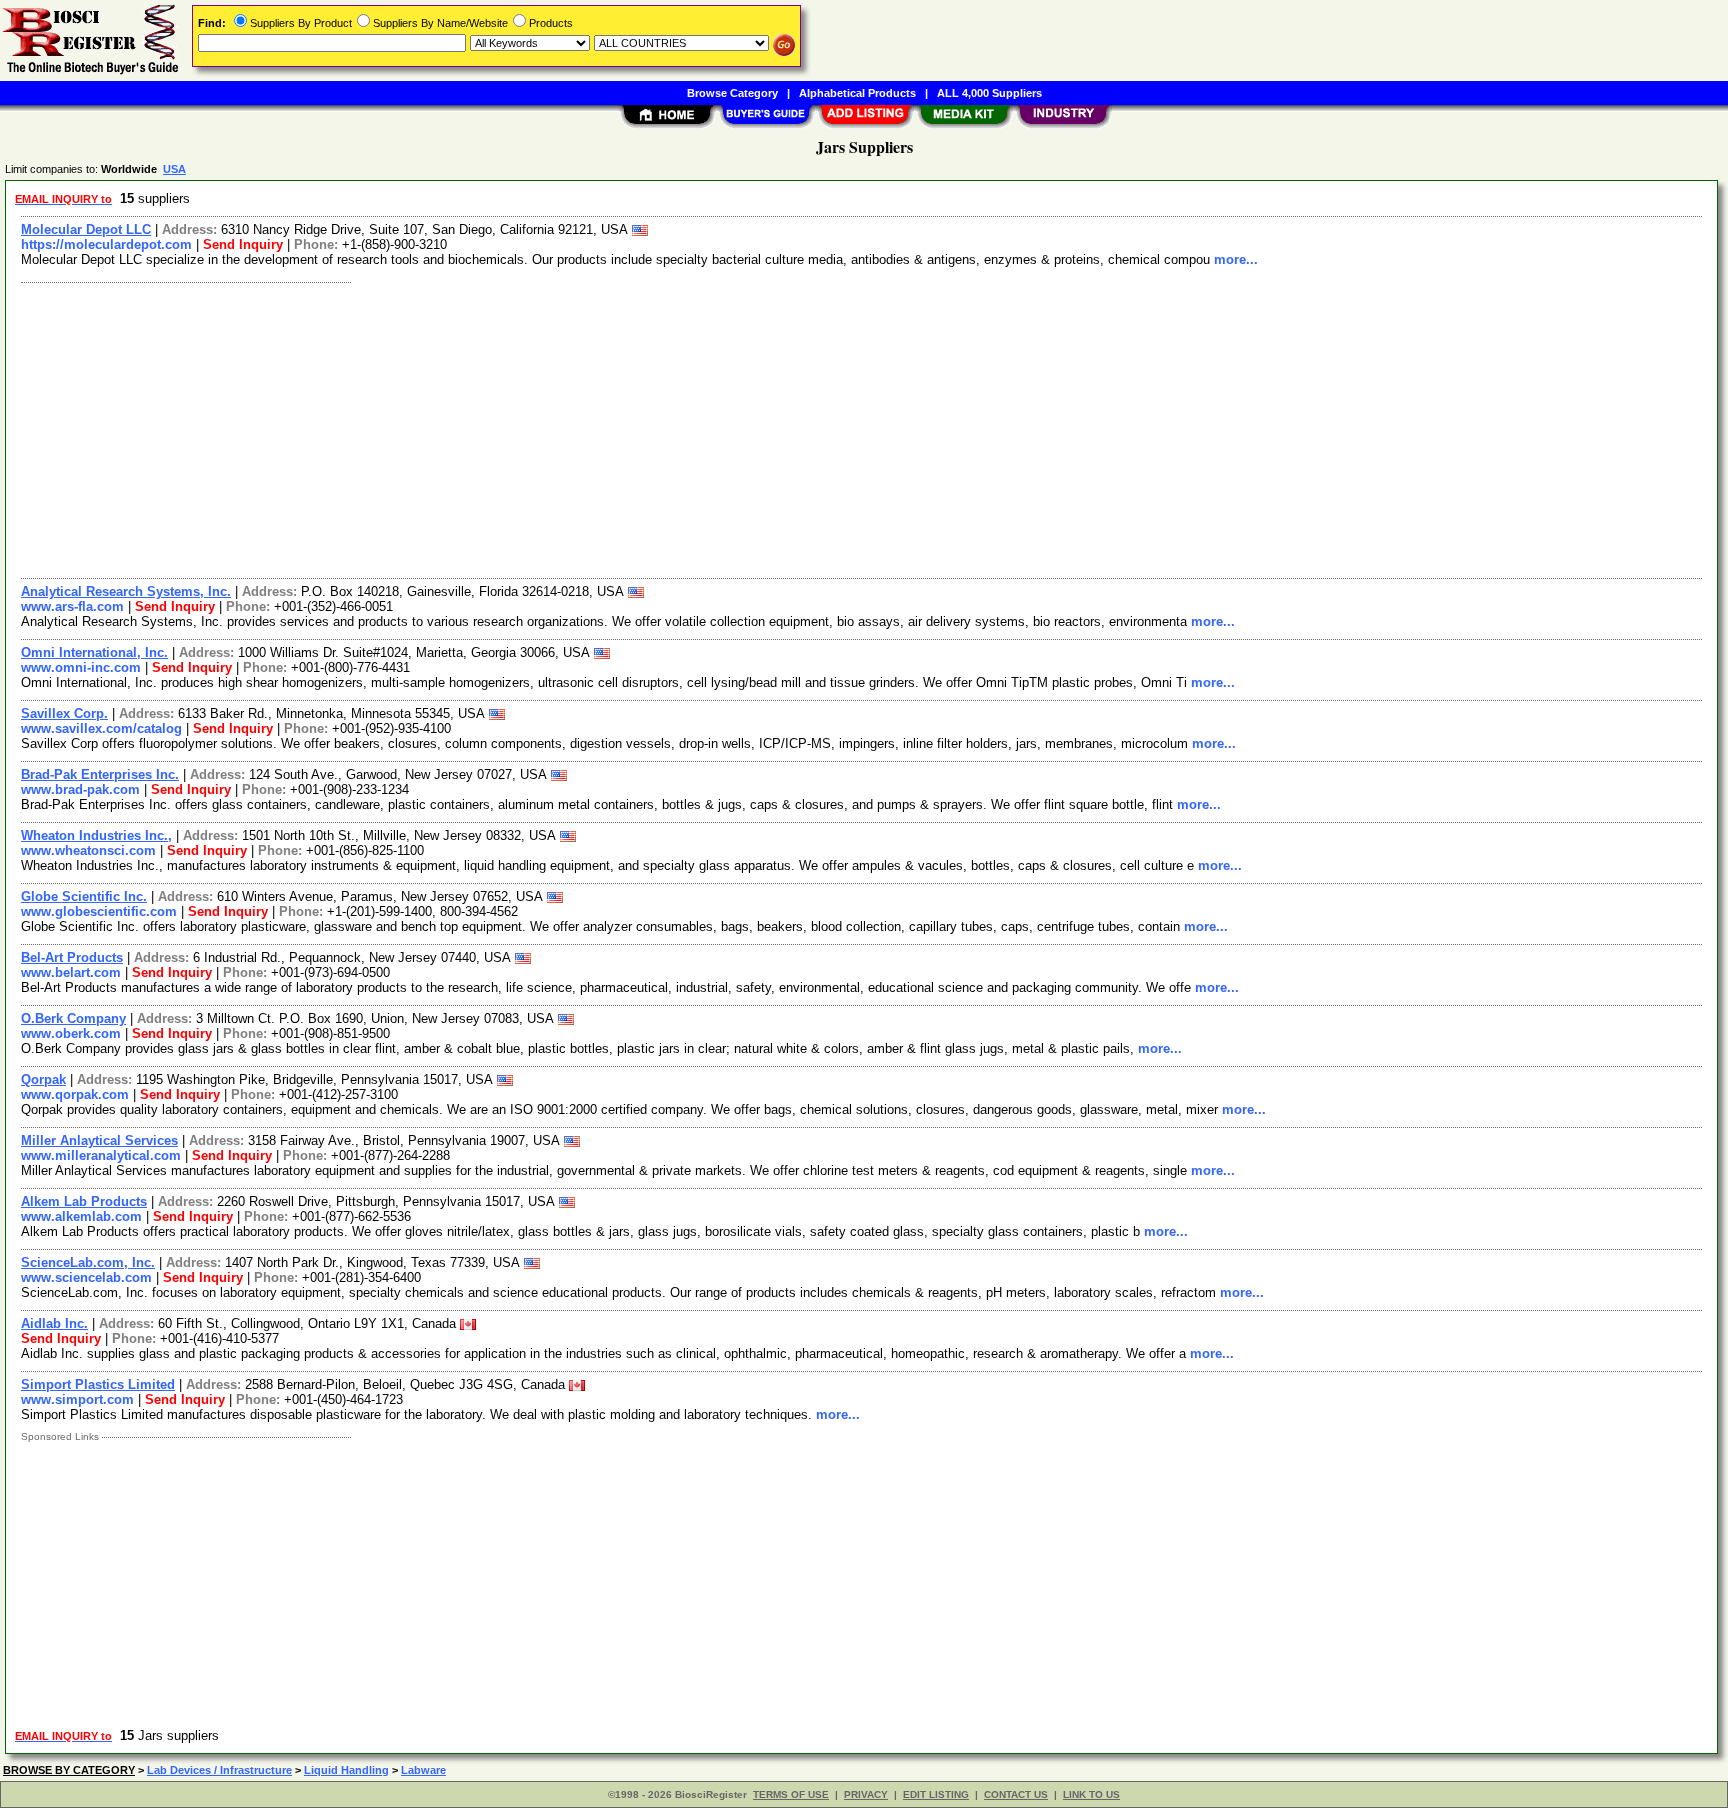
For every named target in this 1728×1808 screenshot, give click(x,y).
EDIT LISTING (936, 1794)
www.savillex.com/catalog (101, 728)
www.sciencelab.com (86, 1277)
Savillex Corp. (64, 713)
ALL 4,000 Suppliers (989, 93)
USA (174, 169)
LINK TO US (1091, 1794)
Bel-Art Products (72, 957)
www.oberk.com (71, 1033)
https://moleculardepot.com (106, 244)
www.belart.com (71, 972)
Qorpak (43, 1079)
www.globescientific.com (99, 911)
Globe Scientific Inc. (84, 896)
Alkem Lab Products (84, 1201)
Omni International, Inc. (94, 652)
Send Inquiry (243, 244)
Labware (423, 1770)
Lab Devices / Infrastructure (219, 1770)
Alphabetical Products (857, 93)
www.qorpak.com (75, 1094)
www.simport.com (77, 1399)
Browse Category (732, 93)
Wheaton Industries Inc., (96, 835)
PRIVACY (866, 1794)
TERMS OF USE (791, 1794)
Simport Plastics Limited (98, 1384)
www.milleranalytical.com (101, 1155)
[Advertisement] (613, 428)
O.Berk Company (73, 1018)
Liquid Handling (346, 1770)
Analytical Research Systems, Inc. (126, 591)
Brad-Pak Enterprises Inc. (100, 774)
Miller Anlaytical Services (99, 1140)
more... (1236, 259)
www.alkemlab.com (81, 1216)
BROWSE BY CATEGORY (69, 1770)
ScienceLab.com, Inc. (88, 1262)
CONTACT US (1016, 1794)
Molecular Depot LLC (86, 229)
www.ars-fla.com (72, 606)
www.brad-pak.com (80, 789)
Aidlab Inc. (54, 1323)
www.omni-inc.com (81, 667)
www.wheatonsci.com (88, 850)
